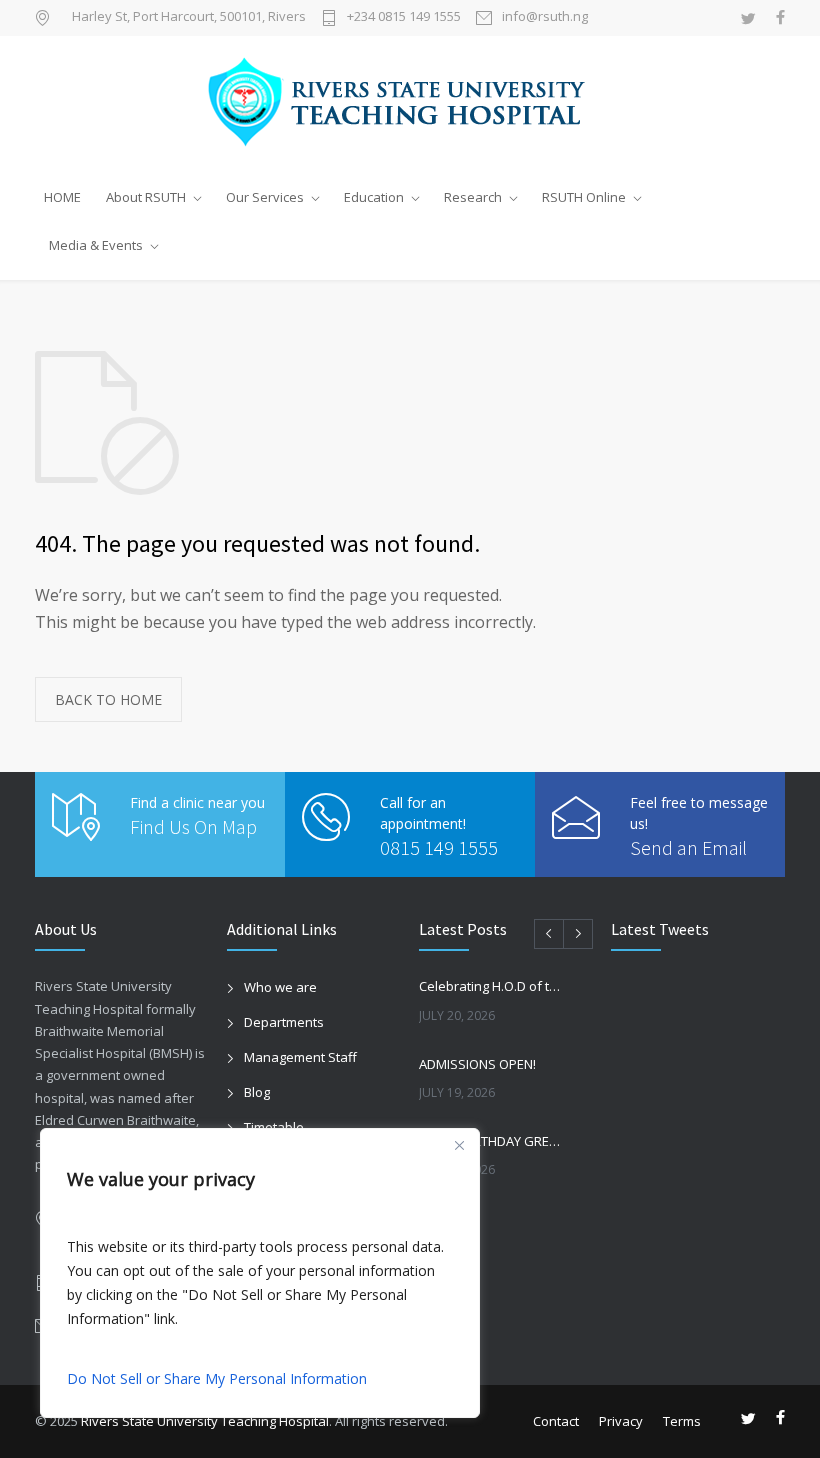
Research (473, 197)
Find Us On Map (193, 826)
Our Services (265, 197)
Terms (682, 1421)
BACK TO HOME (108, 699)
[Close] (459, 1145)
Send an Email (688, 847)
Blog (257, 1092)
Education (374, 197)
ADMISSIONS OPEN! (477, 1064)
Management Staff (300, 1057)
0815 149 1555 (439, 847)
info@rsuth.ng (545, 17)
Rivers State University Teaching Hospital (205, 1421)
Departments (284, 1022)
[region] (260, 1273)
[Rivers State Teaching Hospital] (410, 104)
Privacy (621, 1421)
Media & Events (96, 245)
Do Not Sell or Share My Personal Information (217, 1378)
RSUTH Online (584, 197)
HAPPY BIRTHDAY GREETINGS (493, 1141)
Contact (556, 1421)
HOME (62, 197)
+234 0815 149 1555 (404, 17)
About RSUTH (146, 197)
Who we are (280, 987)
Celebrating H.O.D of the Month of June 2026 (493, 986)
